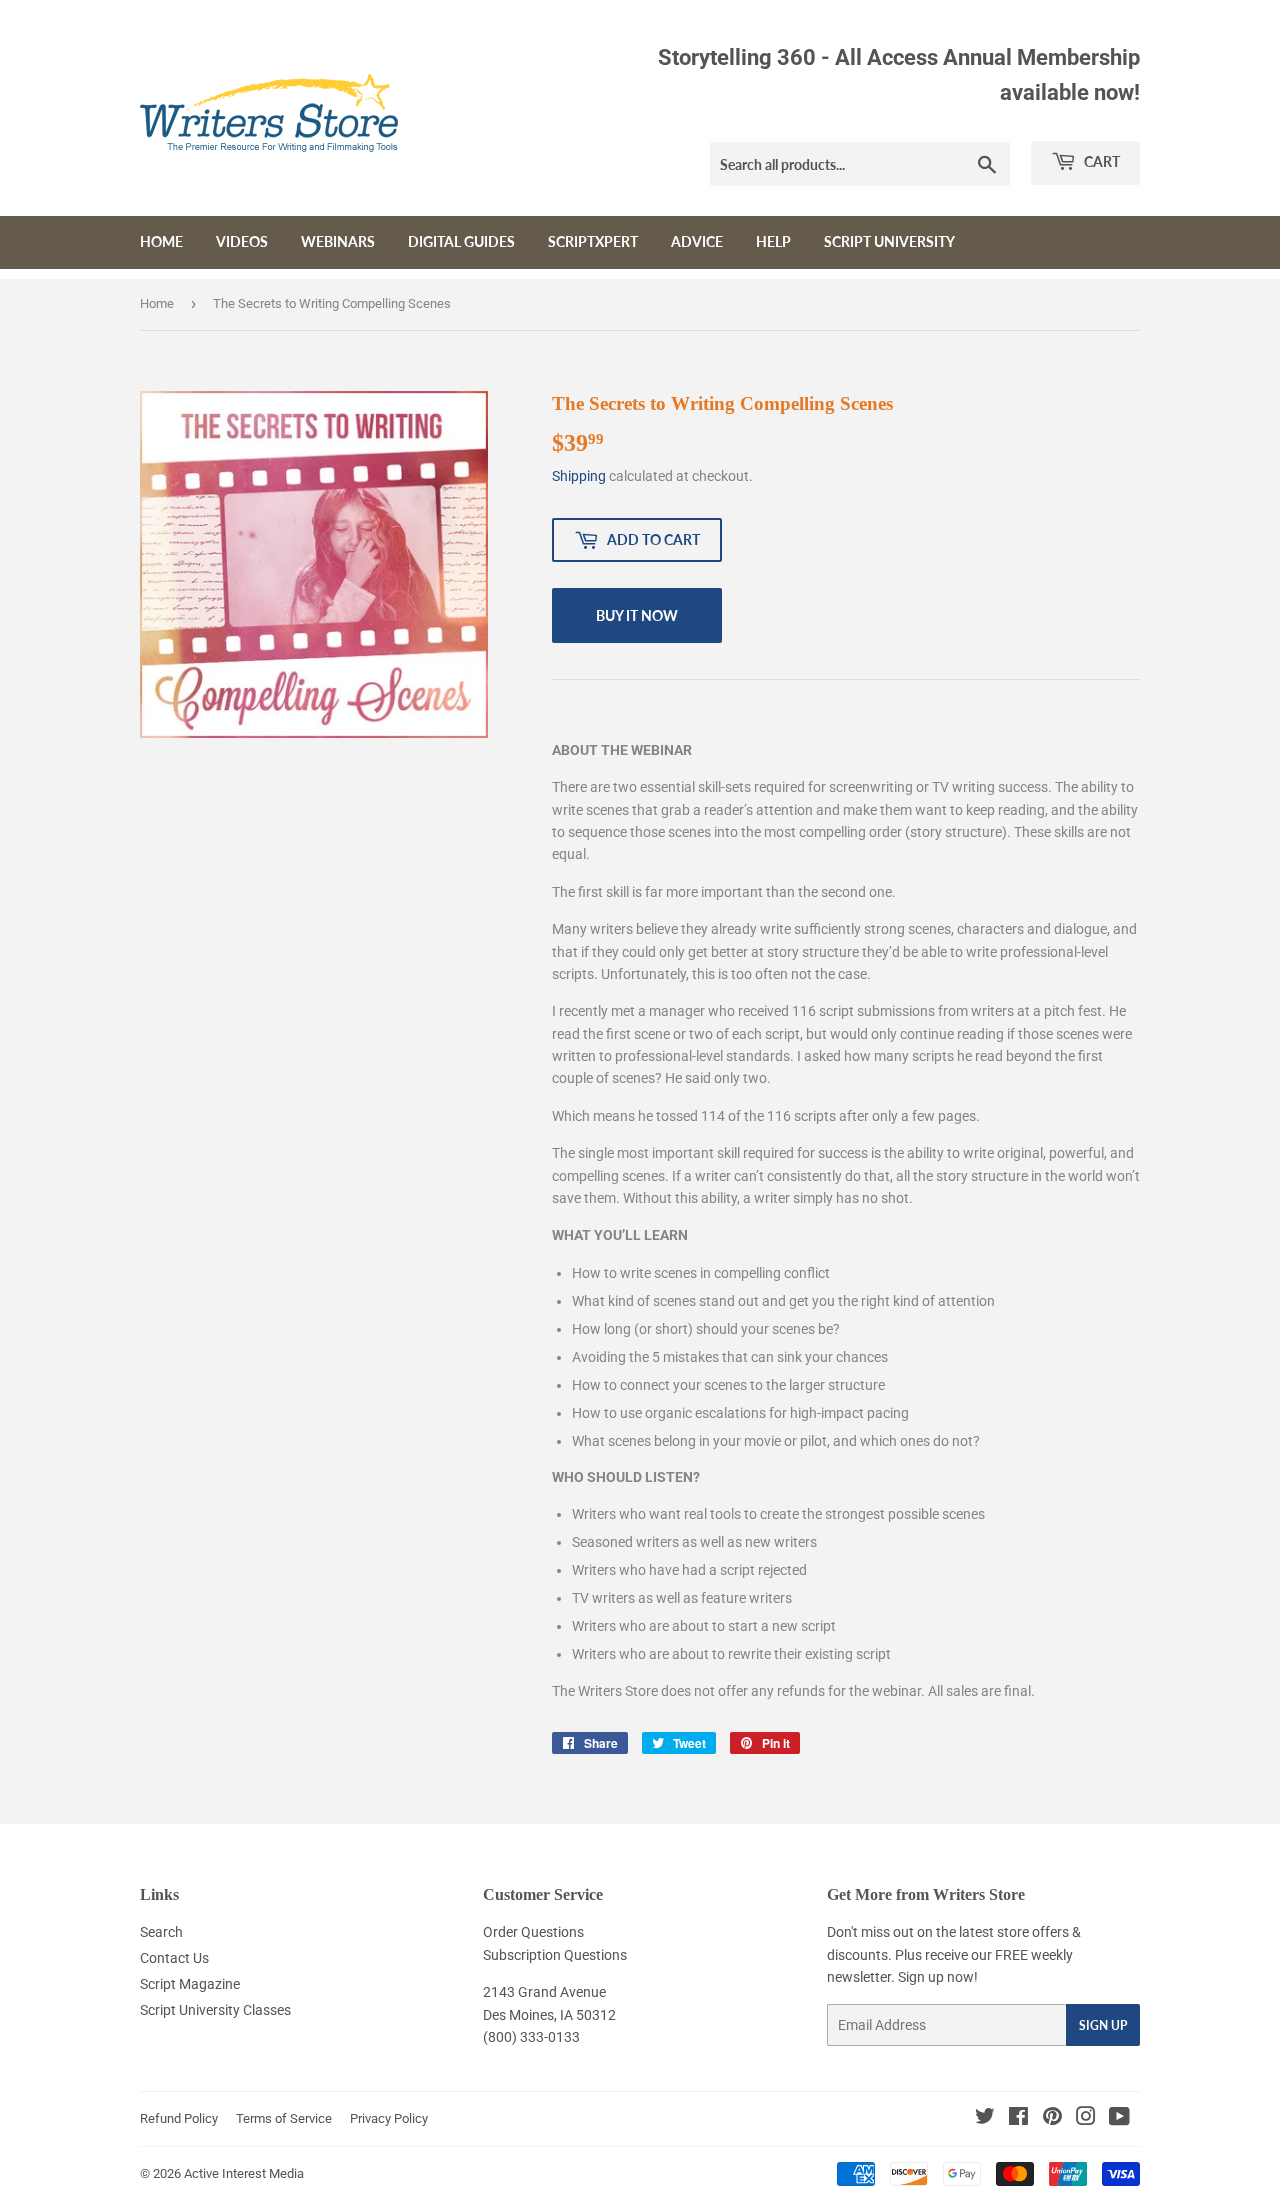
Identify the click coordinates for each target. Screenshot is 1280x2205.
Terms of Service (284, 2118)
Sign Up (1103, 2025)
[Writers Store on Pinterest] (1052, 2119)
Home (161, 241)
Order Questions (533, 1932)
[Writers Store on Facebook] (1018, 2119)
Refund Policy (179, 2118)
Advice (697, 241)
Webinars (338, 241)
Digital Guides (461, 241)
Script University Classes (215, 2010)
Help (773, 241)
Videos (242, 241)
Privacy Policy (389, 2118)
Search (161, 1932)
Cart (1100, 161)
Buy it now (637, 615)
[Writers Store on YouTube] (1119, 2119)
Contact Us (174, 1958)
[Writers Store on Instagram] (1086, 2119)
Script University (889, 241)
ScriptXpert (593, 241)
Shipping (579, 476)
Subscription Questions (555, 1955)
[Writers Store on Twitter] (985, 2119)
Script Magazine (190, 1984)
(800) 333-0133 (531, 2037)
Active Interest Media (244, 2173)
